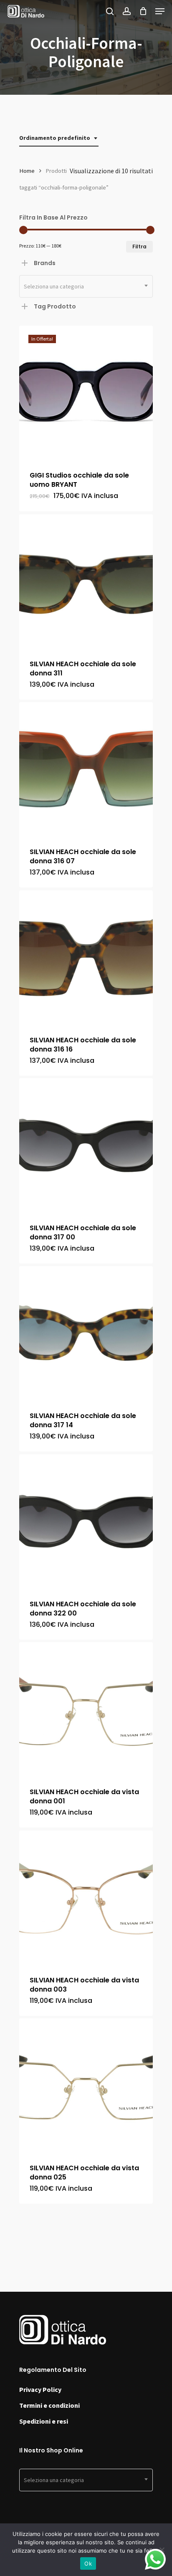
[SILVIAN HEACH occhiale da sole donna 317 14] (86, 1333)
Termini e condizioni (49, 2405)
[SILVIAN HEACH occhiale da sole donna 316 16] (86, 957)
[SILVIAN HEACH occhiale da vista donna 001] (86, 1709)
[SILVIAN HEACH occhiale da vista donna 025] (86, 2085)
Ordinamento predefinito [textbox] (55, 138)
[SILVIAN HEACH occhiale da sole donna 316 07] (86, 769)
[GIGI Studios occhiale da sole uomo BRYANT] (86, 392)
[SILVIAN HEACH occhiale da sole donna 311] (86, 581)
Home (27, 171)
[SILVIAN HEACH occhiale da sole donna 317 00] (86, 1145)
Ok (88, 2563)
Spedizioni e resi (44, 2421)
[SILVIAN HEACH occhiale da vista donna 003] (86, 1897)
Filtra (139, 246)
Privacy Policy (40, 2389)
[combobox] (59, 138)
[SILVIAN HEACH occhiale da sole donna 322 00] (86, 1521)
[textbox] (86, 286)
